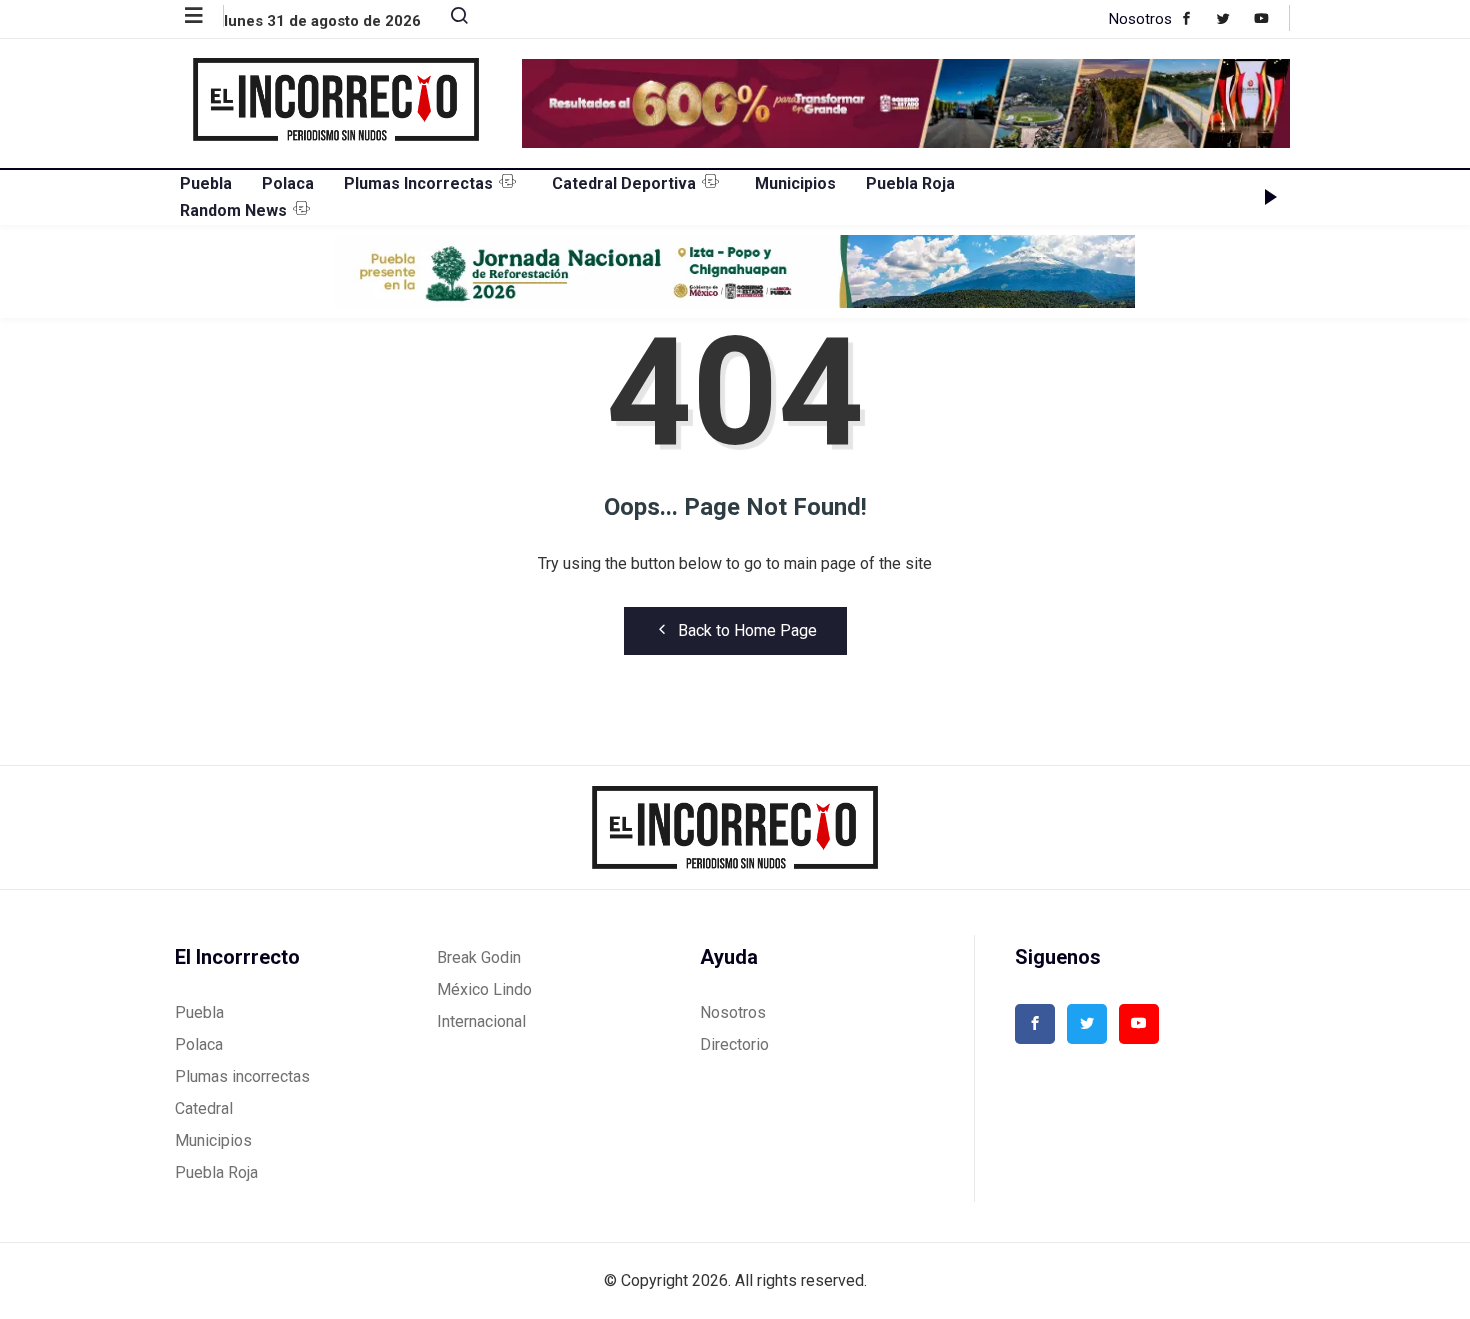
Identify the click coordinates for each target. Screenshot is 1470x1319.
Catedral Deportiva (624, 183)
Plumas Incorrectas (418, 183)
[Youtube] (1271, 18)
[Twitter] (1233, 18)
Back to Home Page (747, 630)
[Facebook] (1196, 18)
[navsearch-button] (451, 20)
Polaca (288, 183)
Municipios (795, 183)
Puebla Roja (910, 183)
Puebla (206, 183)
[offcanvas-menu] (204, 16)
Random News (233, 210)
